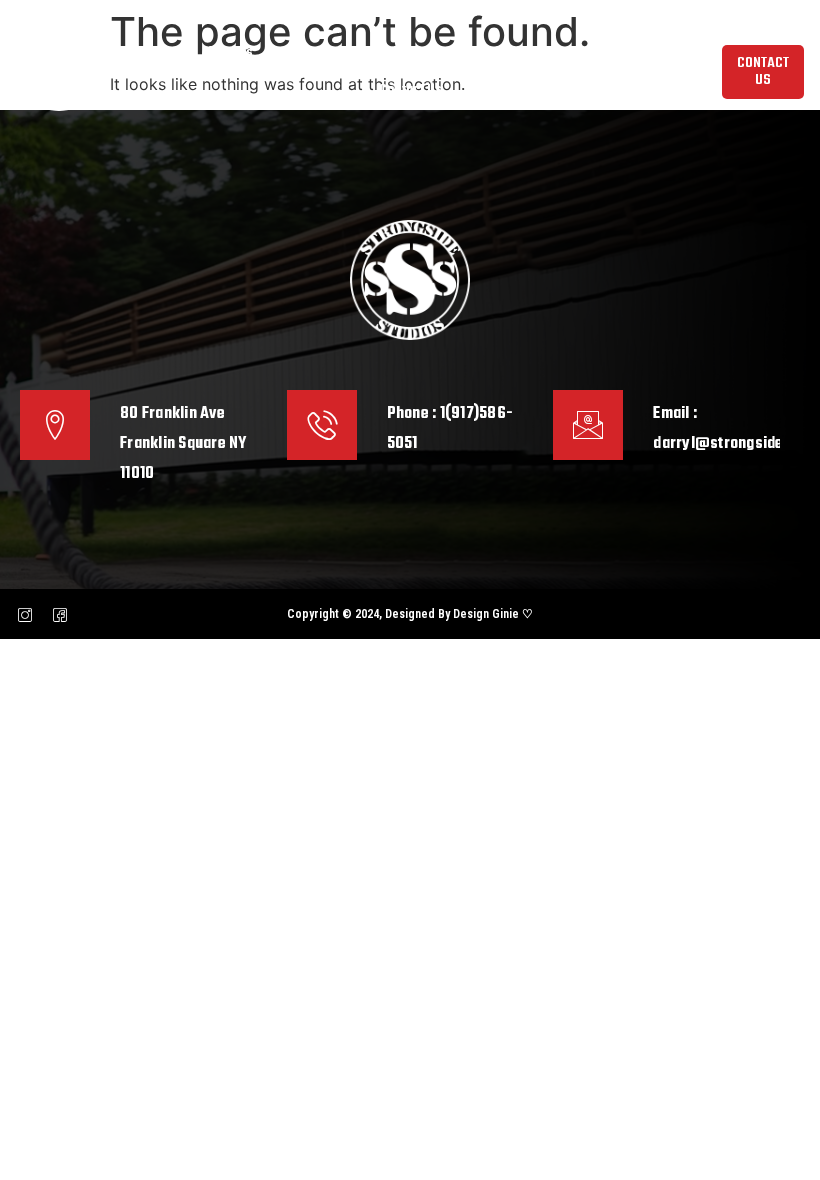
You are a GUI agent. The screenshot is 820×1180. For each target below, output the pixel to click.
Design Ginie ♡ (493, 614)
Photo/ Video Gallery (517, 53)
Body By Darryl (319, 53)
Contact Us (410, 90)
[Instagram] (25, 614)
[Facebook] (60, 614)
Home (161, 53)
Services (409, 53)
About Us (227, 53)
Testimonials (638, 53)
